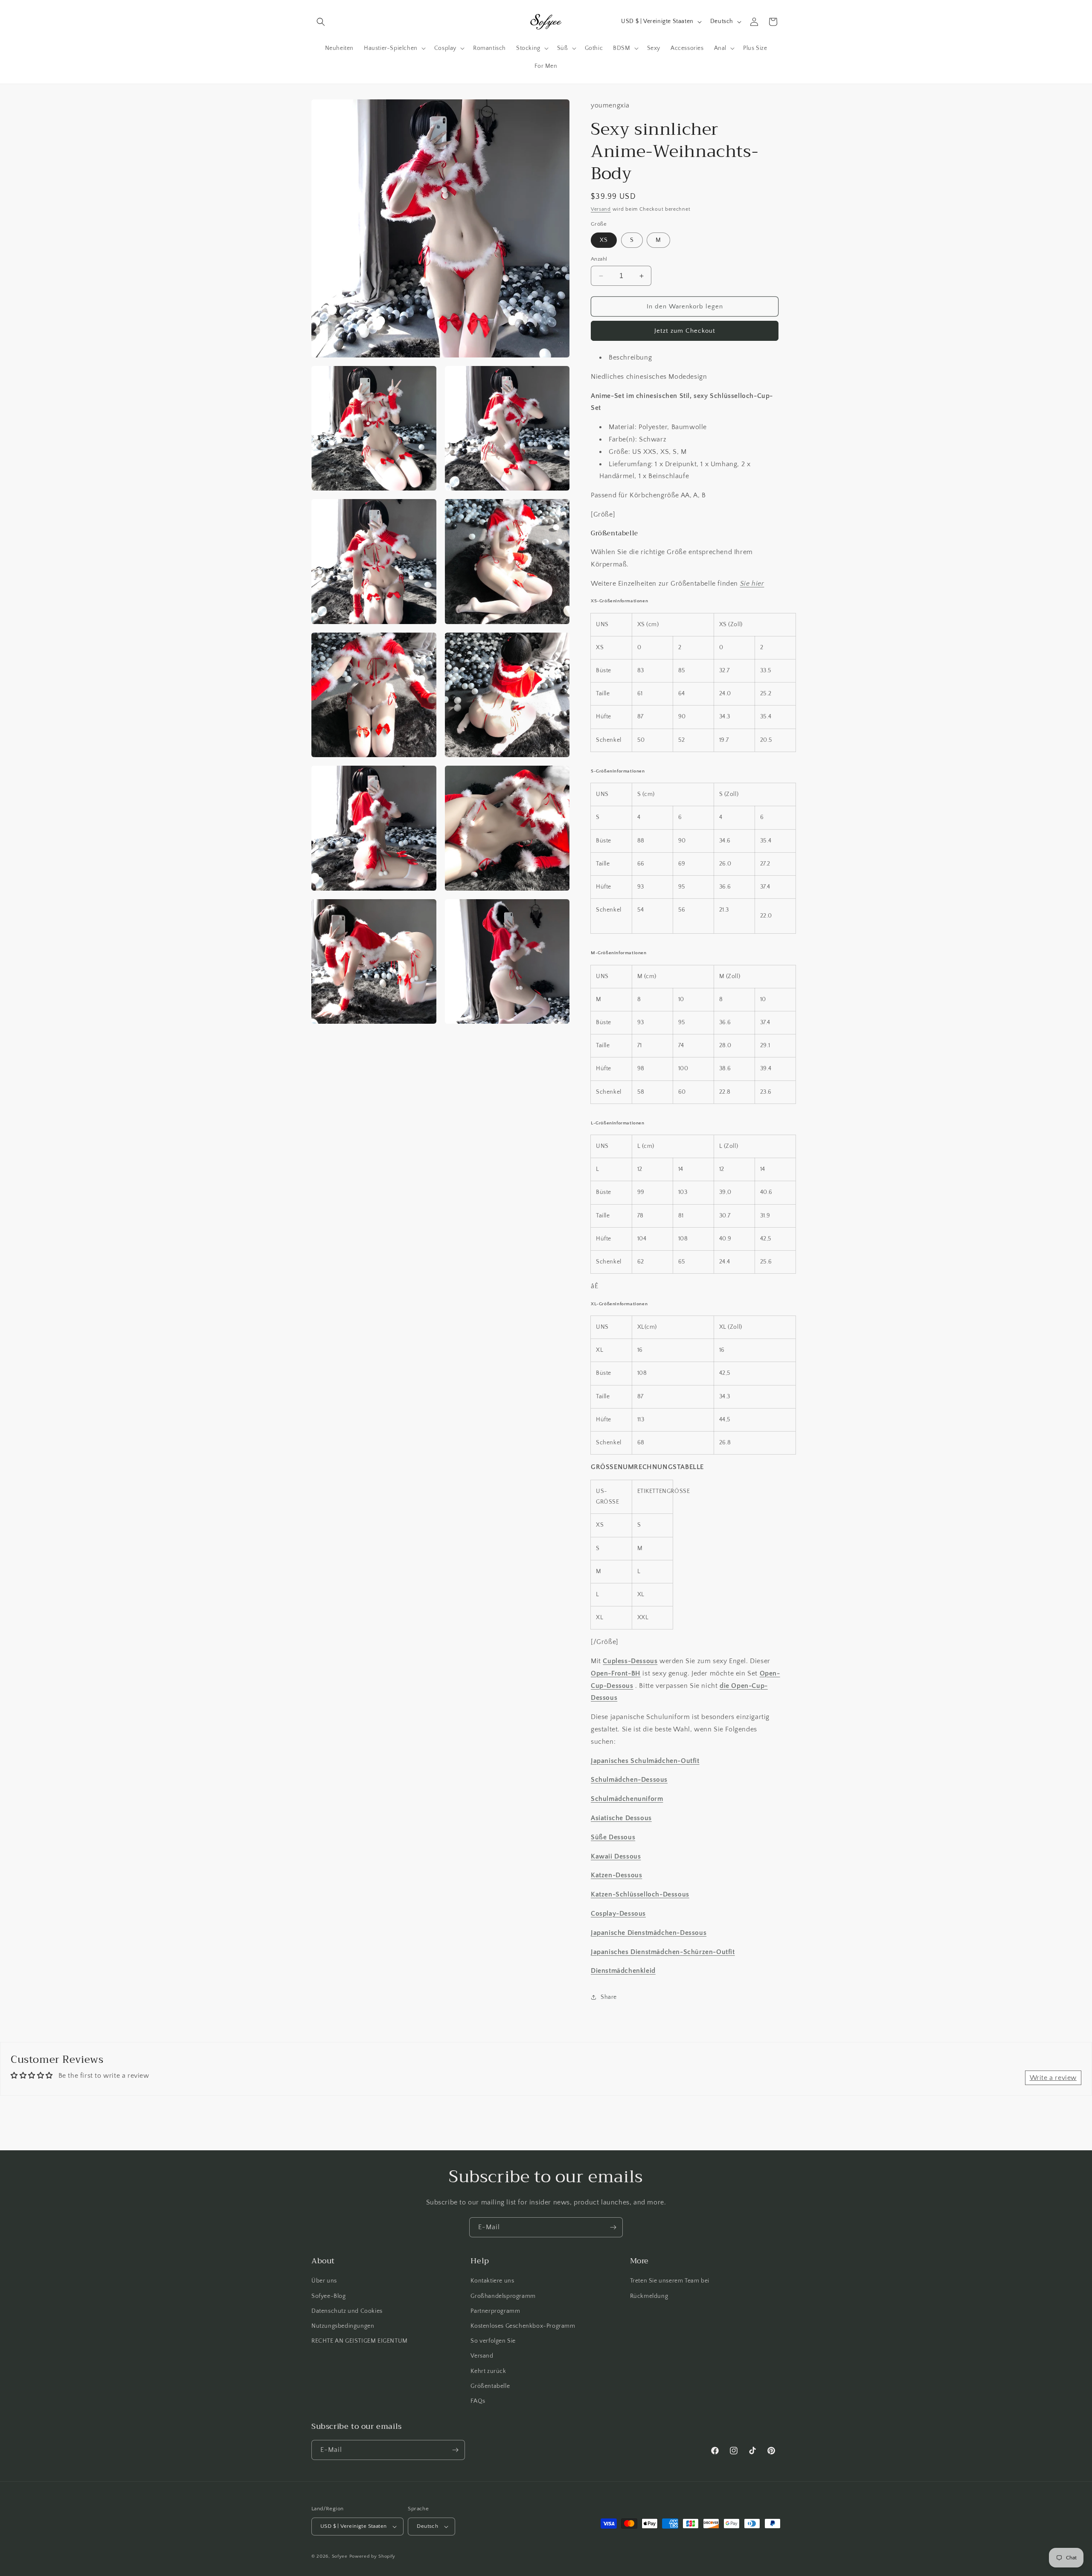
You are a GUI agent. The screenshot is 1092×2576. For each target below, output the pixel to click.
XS (604, 240)
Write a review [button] (1053, 2078)
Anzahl (599, 259)
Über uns (324, 2281)
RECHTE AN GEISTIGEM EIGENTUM (360, 2341)
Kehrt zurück (488, 2371)
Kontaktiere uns (492, 2281)
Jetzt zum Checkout (685, 331)
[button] (321, 22)
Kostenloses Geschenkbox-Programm (523, 2326)
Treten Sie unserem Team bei (670, 2281)
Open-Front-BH (616, 1673)
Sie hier (752, 584)
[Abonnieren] (613, 2227)
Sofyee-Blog (329, 2296)
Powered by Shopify (373, 2556)
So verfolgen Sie (493, 2341)
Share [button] (609, 1997)
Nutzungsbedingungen (343, 2326)
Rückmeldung (649, 2296)
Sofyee (340, 2556)
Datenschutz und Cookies (347, 2311)
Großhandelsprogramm (503, 2296)
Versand (601, 209)
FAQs (478, 2401)
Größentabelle (490, 2386)
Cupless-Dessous (630, 1661)
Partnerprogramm (495, 2311)
